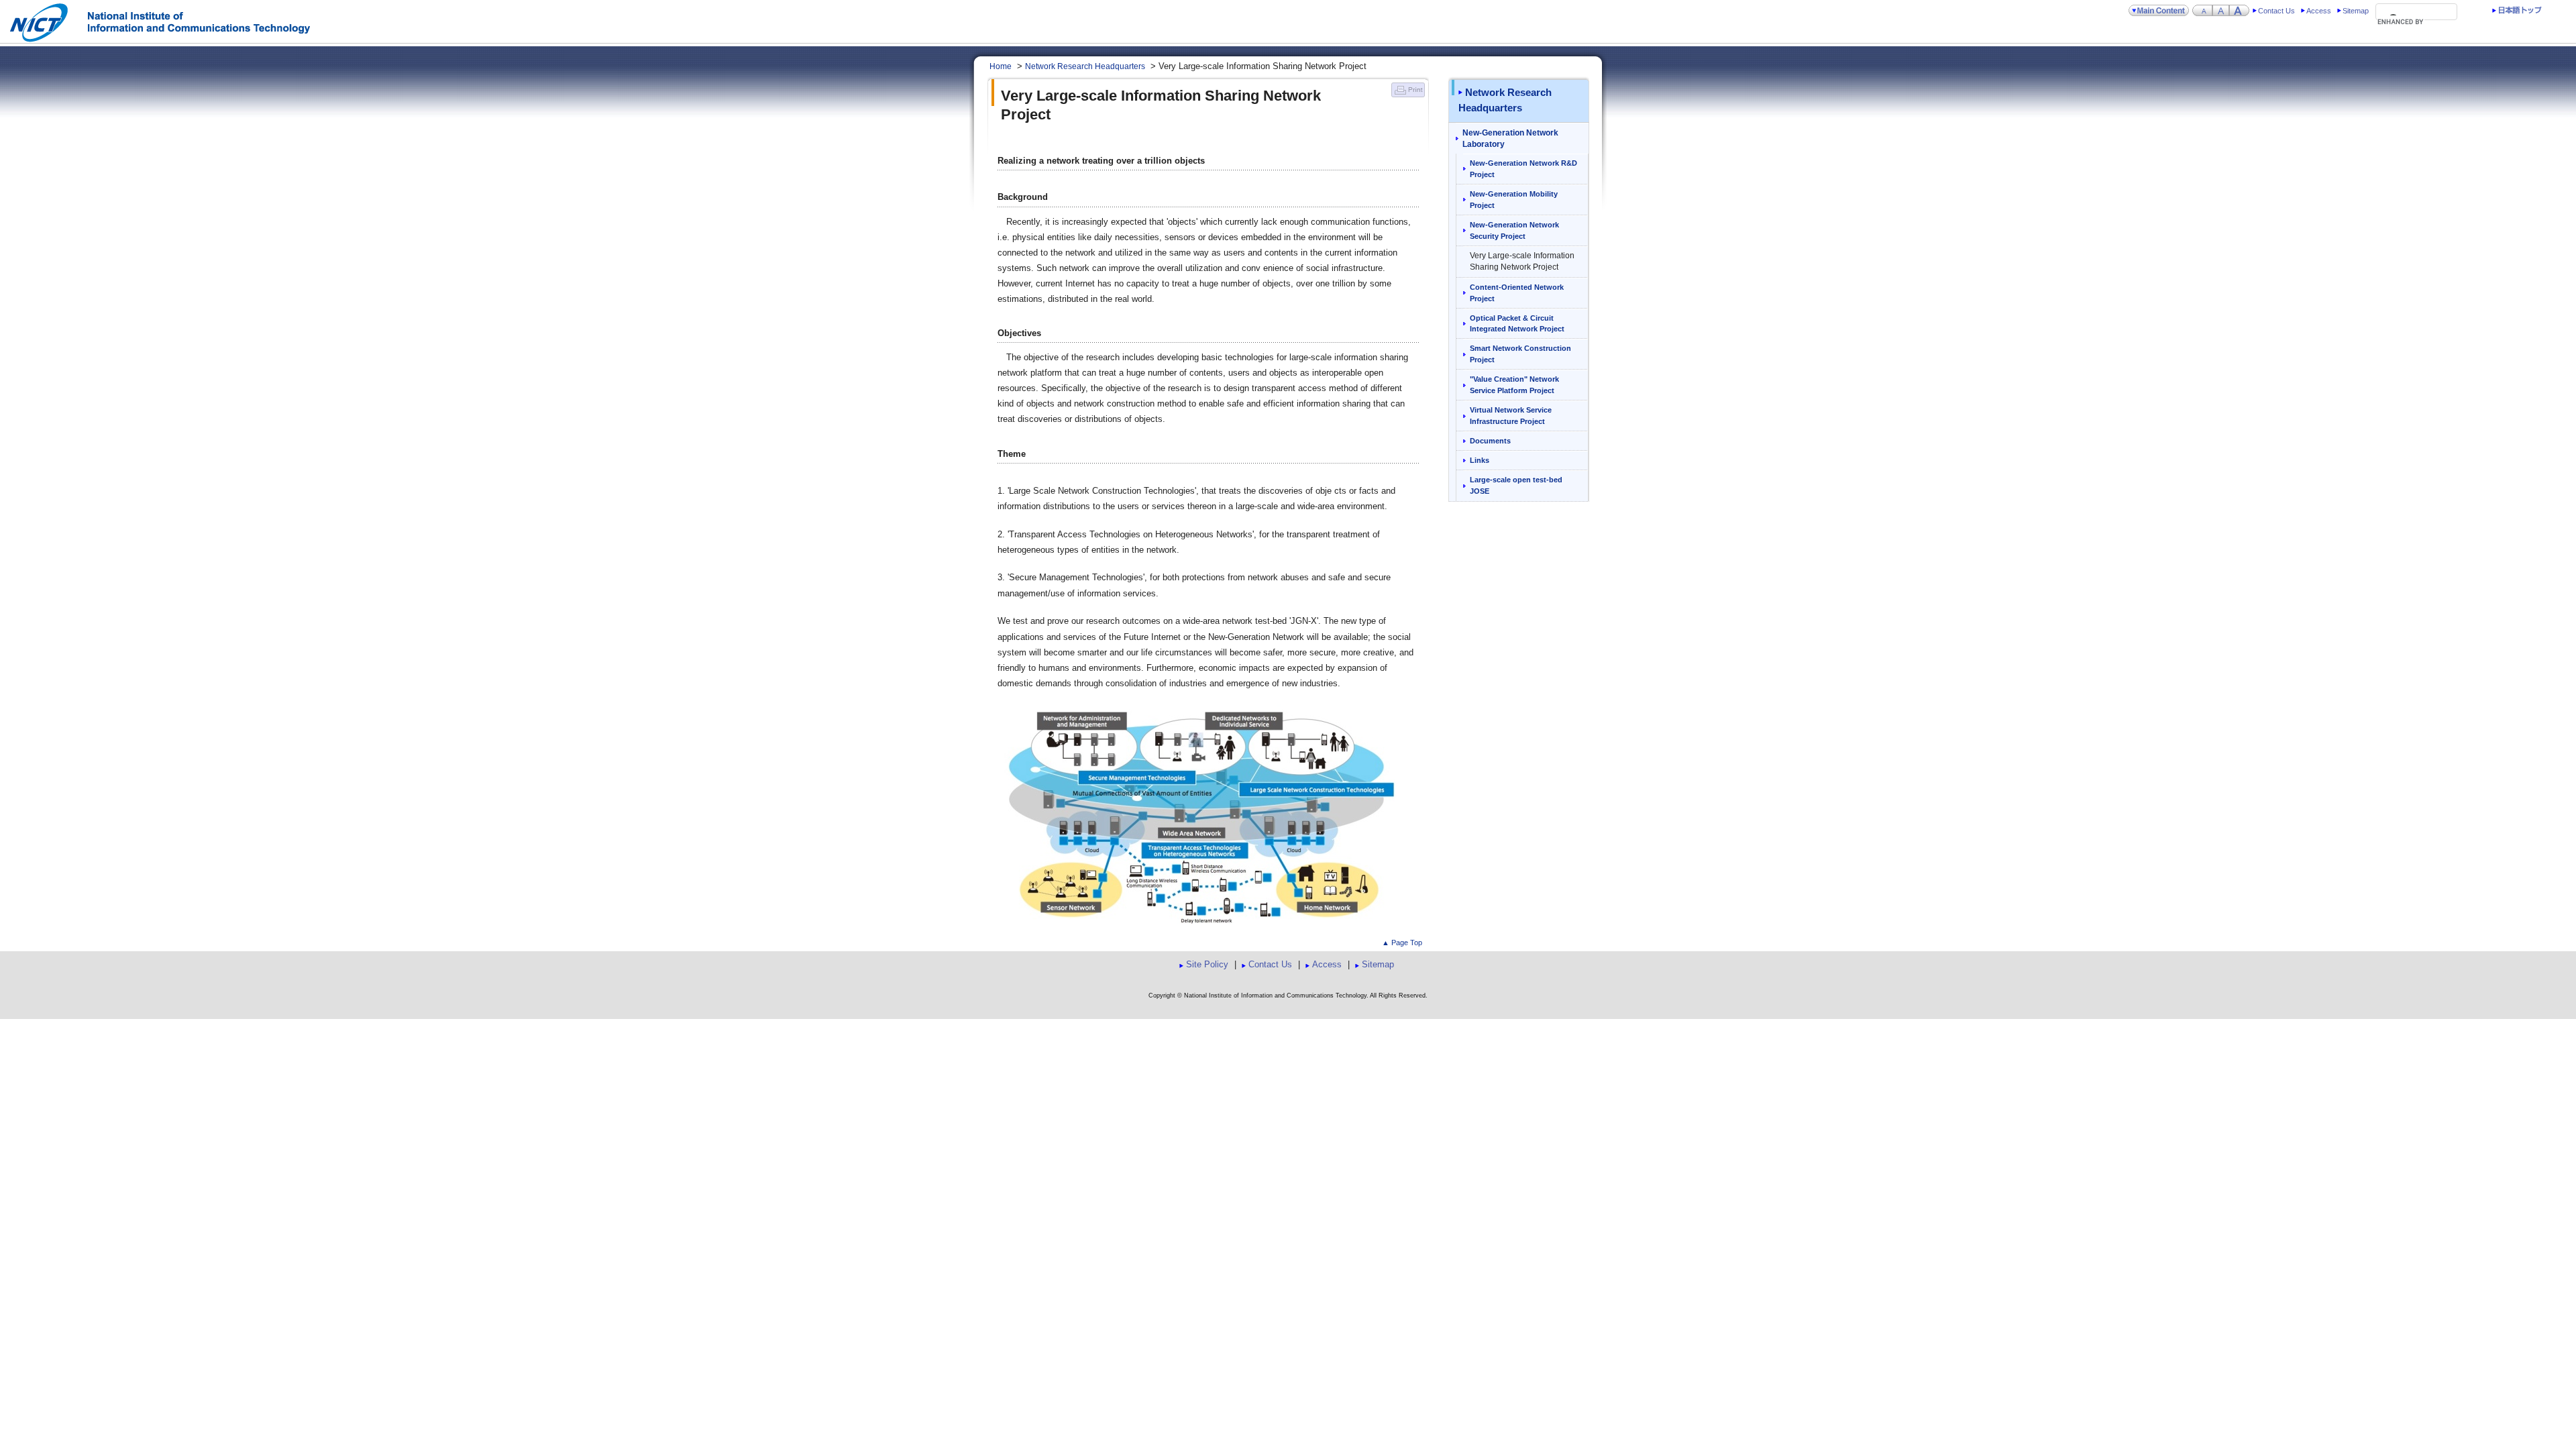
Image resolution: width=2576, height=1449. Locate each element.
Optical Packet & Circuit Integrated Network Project (1517, 324)
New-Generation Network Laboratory (1510, 139)
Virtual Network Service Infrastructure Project (1511, 416)
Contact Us (2276, 11)
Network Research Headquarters (1085, 66)
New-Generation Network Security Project (1514, 230)
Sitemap (2356, 11)
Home (1001, 66)
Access (2319, 11)
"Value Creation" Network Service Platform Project (1514, 385)
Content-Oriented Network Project (1517, 293)
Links (1480, 460)
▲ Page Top (1402, 943)
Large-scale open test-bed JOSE (1516, 485)
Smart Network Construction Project (1520, 354)
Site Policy (1207, 964)
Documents (1490, 441)
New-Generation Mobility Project (1514, 200)
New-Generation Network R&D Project (1523, 169)
